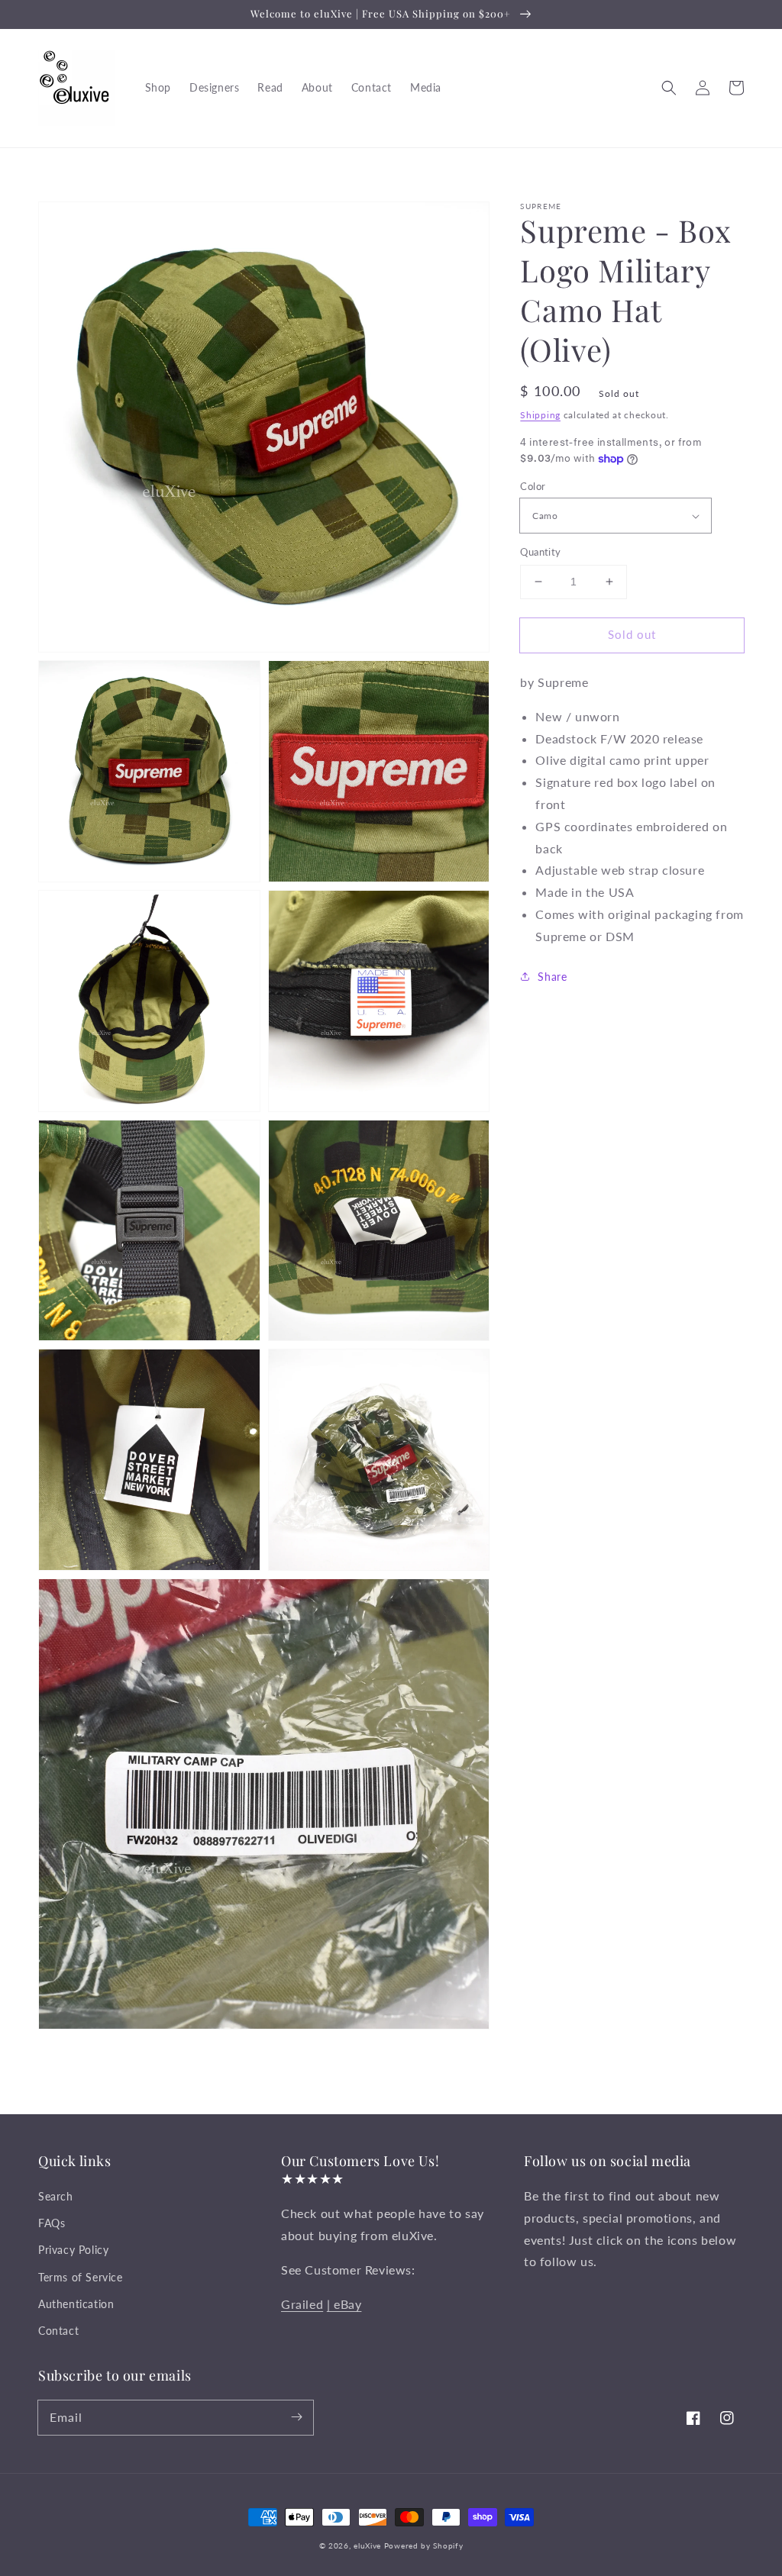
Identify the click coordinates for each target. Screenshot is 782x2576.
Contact (58, 2331)
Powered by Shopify (424, 2545)
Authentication (76, 2304)
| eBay (344, 2304)
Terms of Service (81, 2277)
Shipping (540, 415)
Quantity (540, 552)
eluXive (367, 2545)
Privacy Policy (73, 2250)
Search (56, 2196)
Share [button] (552, 977)
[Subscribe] (296, 2417)
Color (533, 486)
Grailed (302, 2304)
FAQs (52, 2223)
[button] (669, 88)
